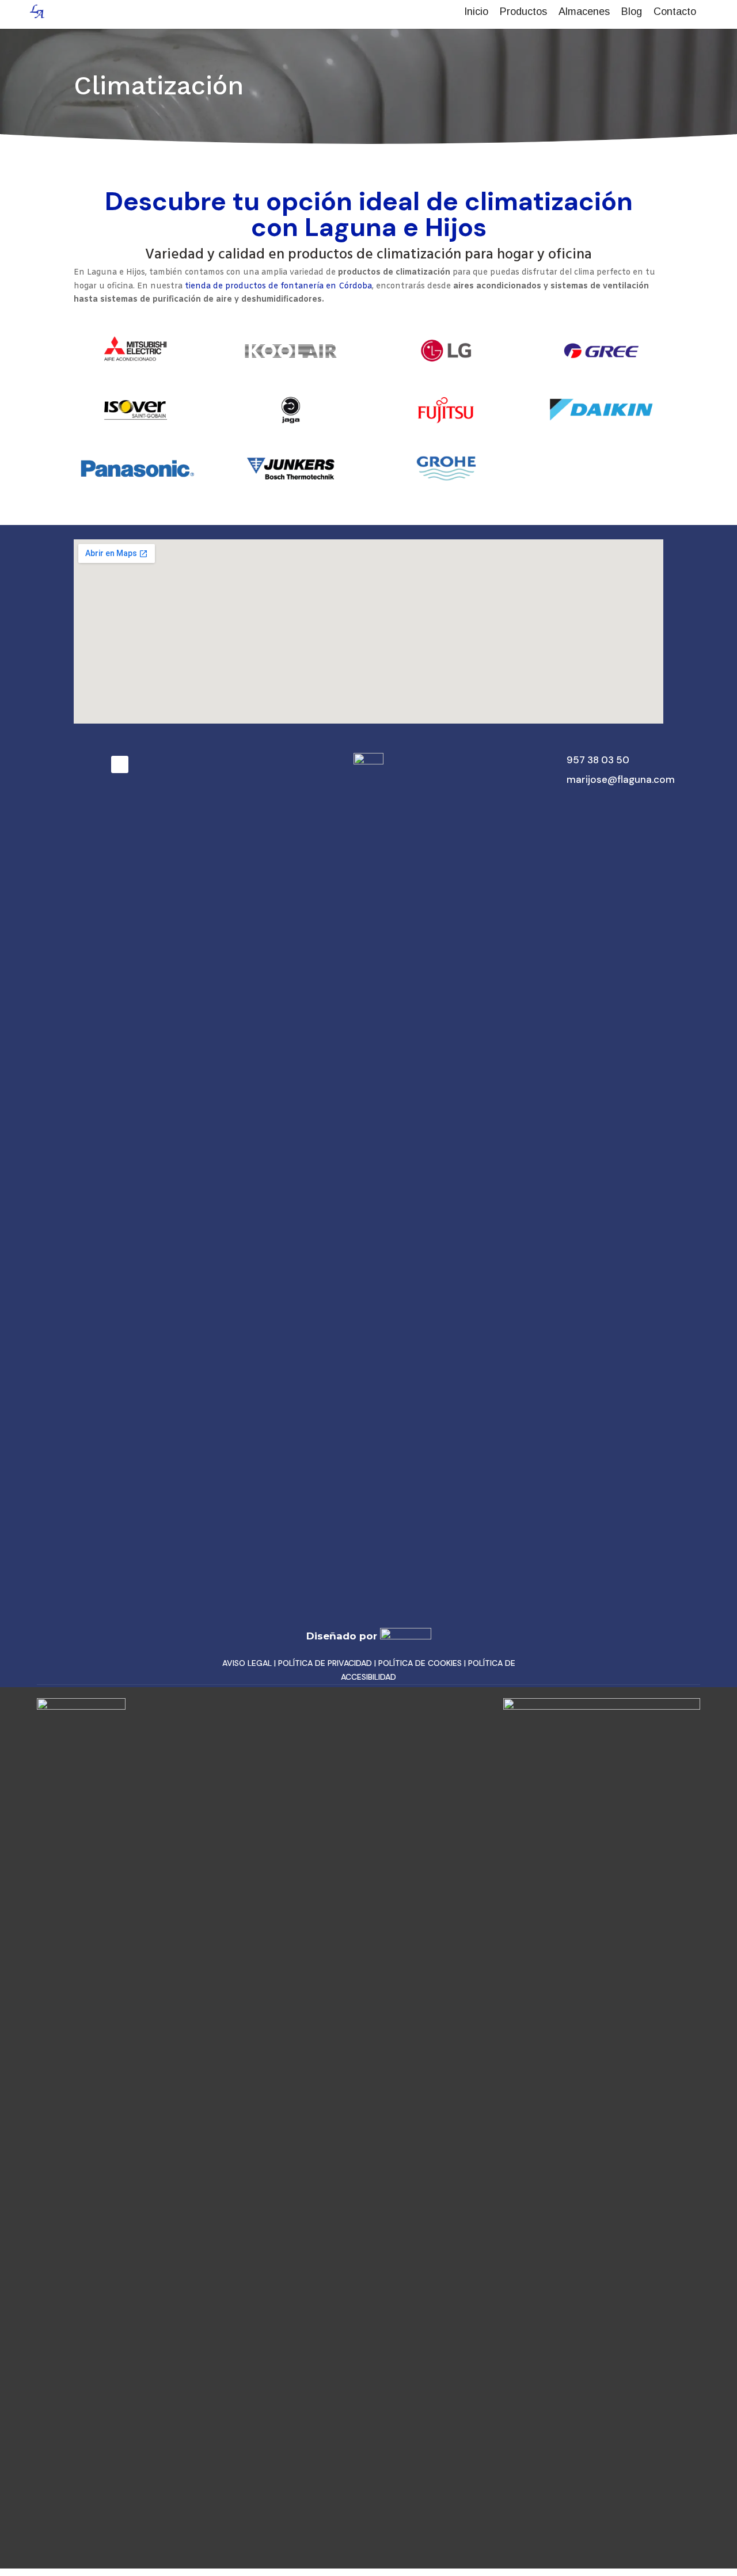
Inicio (476, 12)
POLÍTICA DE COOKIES (420, 1663)
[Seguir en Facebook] (120, 764)
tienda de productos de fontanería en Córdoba (278, 286)
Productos (523, 12)
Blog (632, 12)
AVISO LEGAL (247, 1663)
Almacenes (584, 12)
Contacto (675, 12)
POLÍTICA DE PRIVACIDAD (325, 1663)
